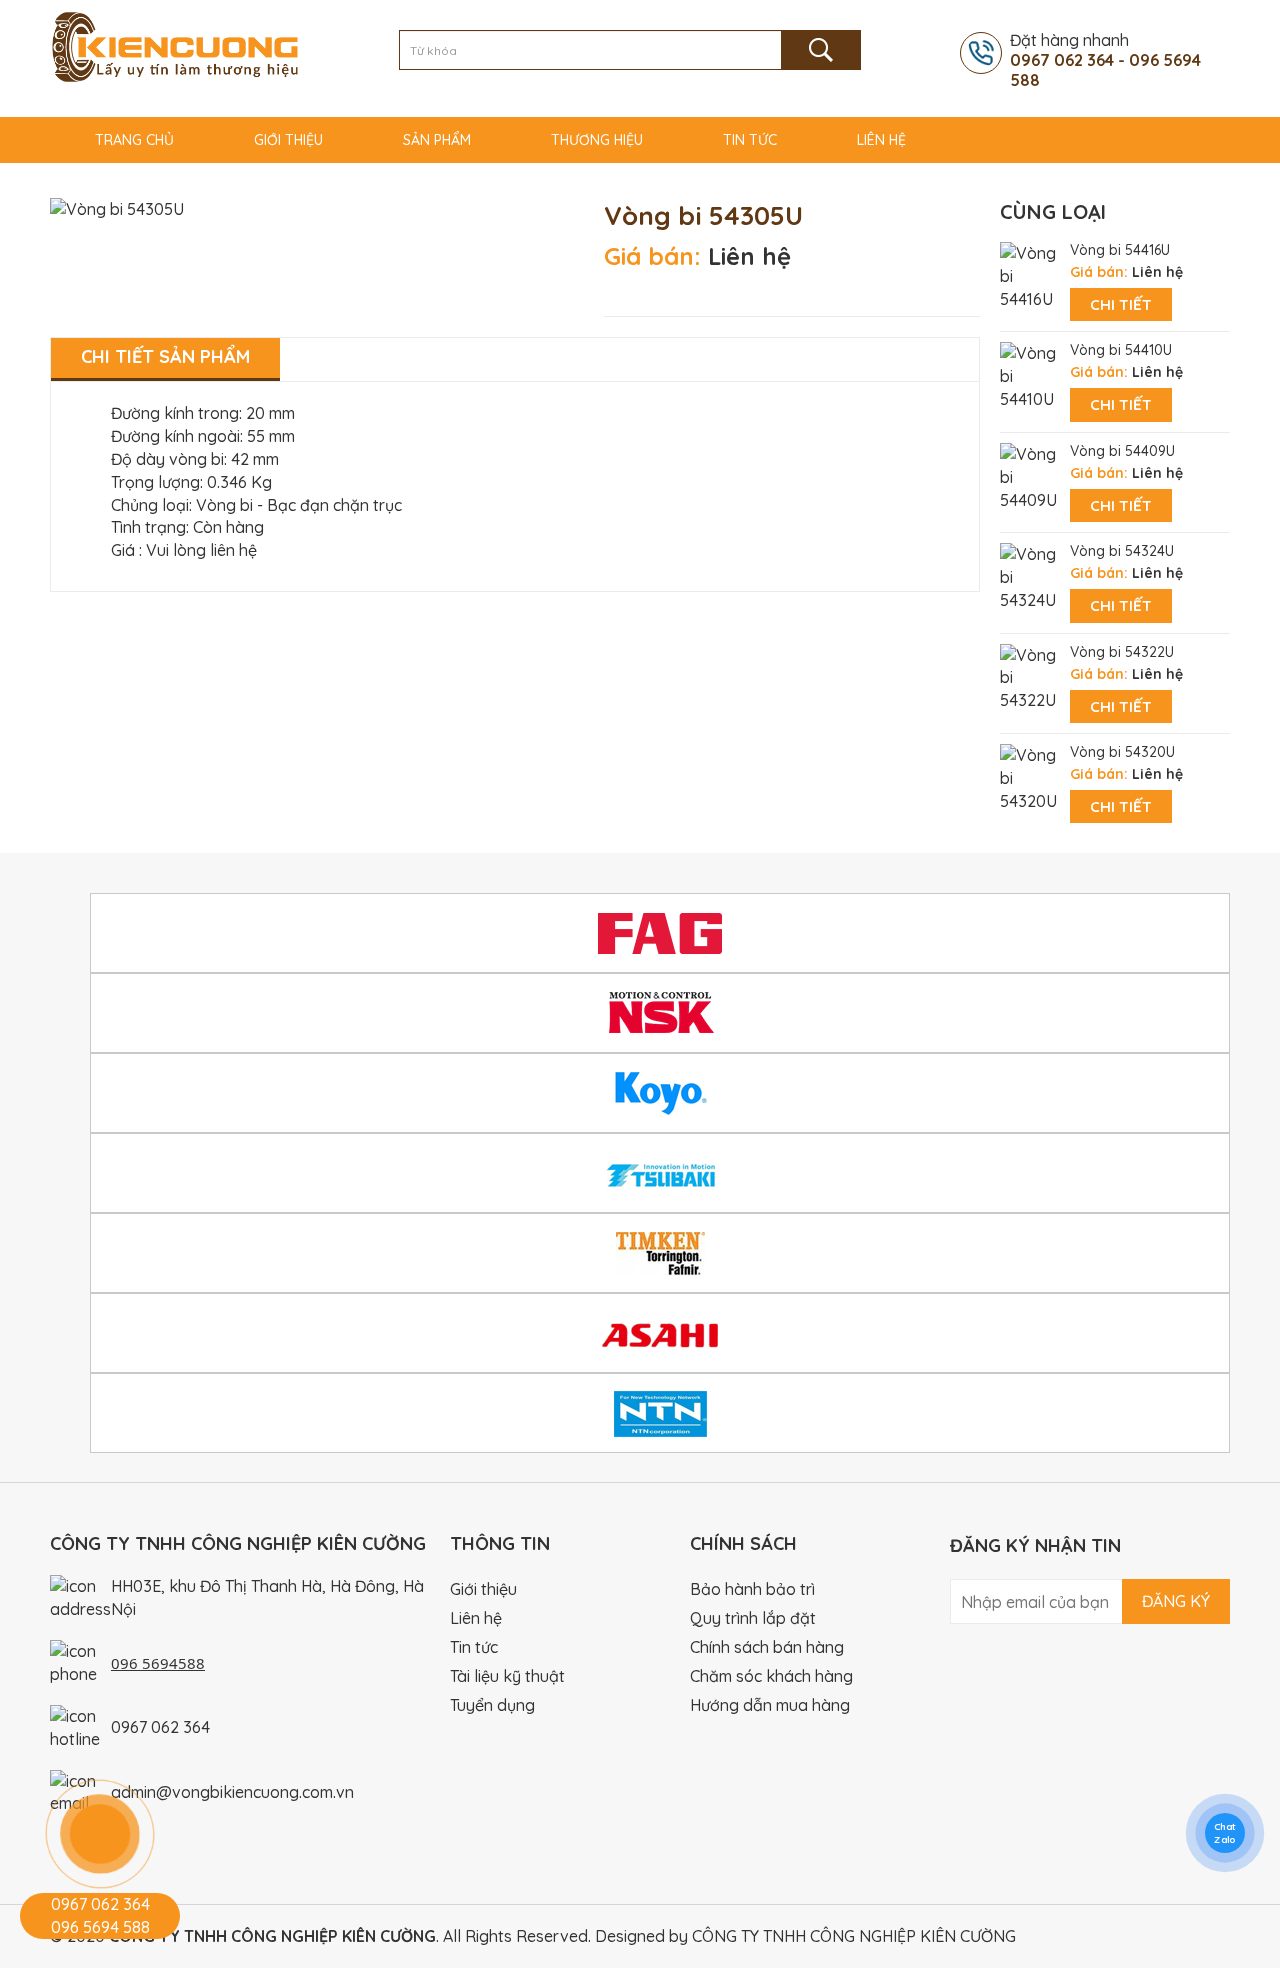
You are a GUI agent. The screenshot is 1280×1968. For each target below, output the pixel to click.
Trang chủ (134, 140)
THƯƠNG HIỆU (597, 140)
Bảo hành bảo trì (752, 1589)
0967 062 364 (160, 1727)
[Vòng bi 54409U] (1030, 475)
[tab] (165, 359)
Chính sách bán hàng (767, 1647)
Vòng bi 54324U (1122, 551)
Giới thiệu (288, 140)
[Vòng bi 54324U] (1030, 576)
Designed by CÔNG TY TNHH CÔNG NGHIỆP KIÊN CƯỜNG (805, 1936)
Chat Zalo (1225, 1833)
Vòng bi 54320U (1122, 752)
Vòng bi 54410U (1121, 350)
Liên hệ (881, 140)
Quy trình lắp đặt (753, 1618)
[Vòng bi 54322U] (1030, 676)
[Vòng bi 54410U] (1030, 375)
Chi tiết (1121, 304)
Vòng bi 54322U (1122, 652)
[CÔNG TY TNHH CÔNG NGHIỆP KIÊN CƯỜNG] (175, 45)
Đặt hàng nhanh (1105, 60)
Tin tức (750, 140)
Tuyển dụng (492, 1705)
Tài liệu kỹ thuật (507, 1676)
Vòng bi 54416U (1120, 250)
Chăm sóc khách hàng (771, 1676)
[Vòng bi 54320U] (1030, 776)
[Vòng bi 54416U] (1030, 274)
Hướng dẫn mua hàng (770, 1705)
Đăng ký (1176, 1601)
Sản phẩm (437, 140)
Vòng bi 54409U (1122, 451)
